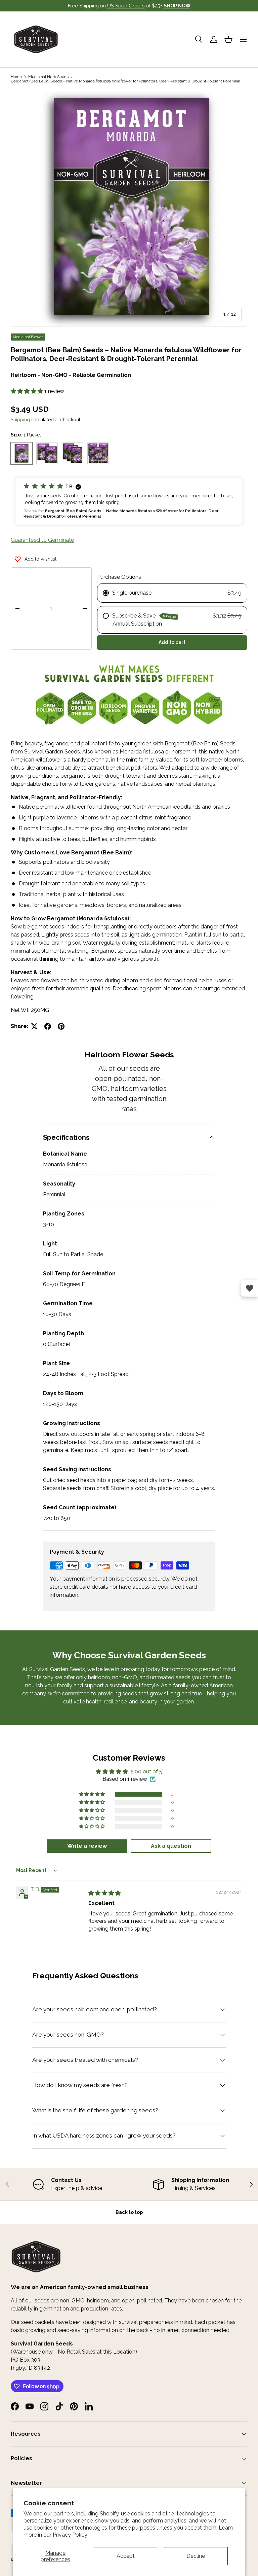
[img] (104, 1893)
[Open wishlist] (250, 1288)
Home (16, 77)
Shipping (20, 420)
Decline (196, 2556)
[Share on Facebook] (48, 1026)
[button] (228, 39)
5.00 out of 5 (146, 1772)
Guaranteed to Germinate (42, 540)
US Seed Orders (126, 6)
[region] (129, 2184)
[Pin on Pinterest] (61, 1026)
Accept (126, 2556)
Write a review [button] (87, 1846)
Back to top (129, 2212)
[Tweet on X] (34, 1026)
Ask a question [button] (171, 1846)
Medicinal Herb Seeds (48, 77)
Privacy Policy (70, 2535)
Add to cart (172, 642)
